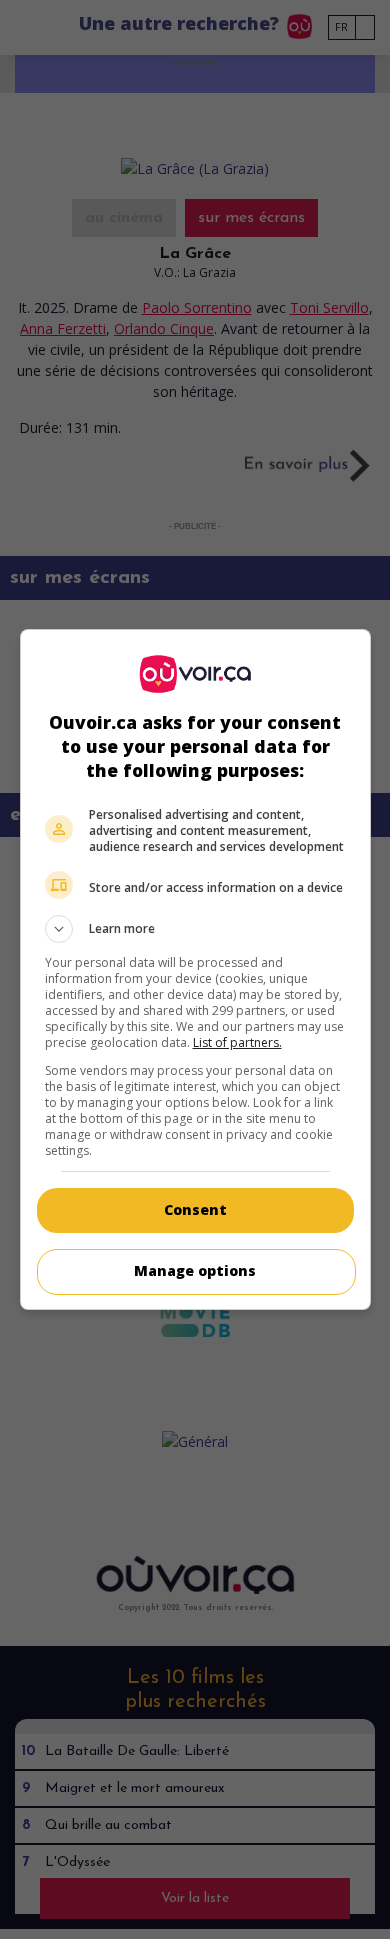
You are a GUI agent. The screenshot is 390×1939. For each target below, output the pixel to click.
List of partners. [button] (237, 1042)
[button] (195, 929)
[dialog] (195, 969)
